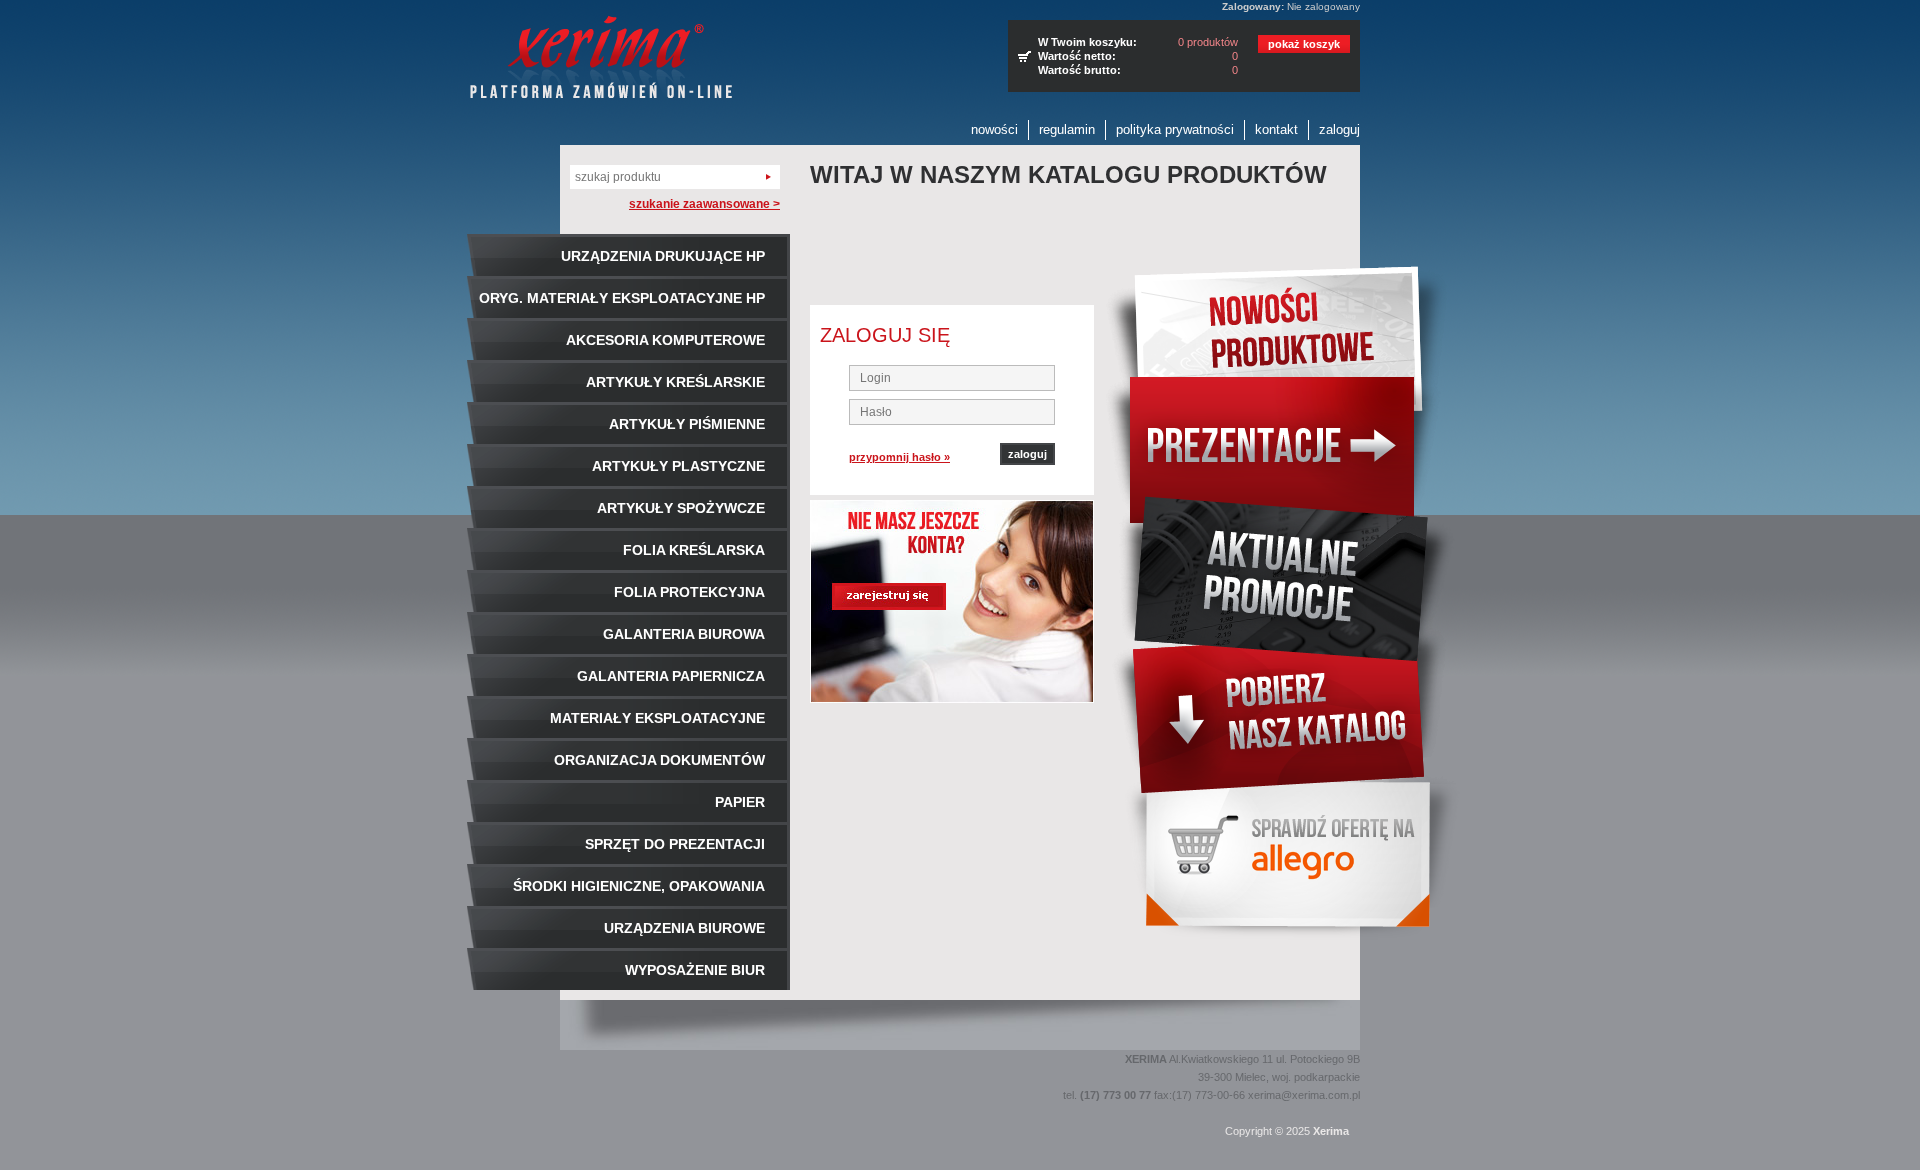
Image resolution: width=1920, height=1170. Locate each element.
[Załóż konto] (952, 601)
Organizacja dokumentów (659, 760)
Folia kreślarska (694, 550)
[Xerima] (601, 59)
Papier (740, 802)
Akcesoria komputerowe (665, 340)
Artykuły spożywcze (681, 508)
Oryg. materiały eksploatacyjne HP (622, 298)
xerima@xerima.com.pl (1304, 1095)
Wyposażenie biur (695, 970)
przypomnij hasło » (899, 457)
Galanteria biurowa (684, 634)
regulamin (1067, 129)
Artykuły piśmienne (687, 424)
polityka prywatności (1175, 129)
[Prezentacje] (1283, 436)
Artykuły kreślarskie (675, 382)
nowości (994, 129)
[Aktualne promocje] (1283, 571)
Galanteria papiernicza (671, 676)
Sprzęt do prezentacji (675, 844)
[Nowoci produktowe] (1283, 321)
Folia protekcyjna (689, 592)
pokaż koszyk (1304, 44)
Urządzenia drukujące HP (663, 256)
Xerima (1331, 1131)
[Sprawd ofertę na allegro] (1283, 862)
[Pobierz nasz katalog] (1283, 715)
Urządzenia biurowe (684, 928)
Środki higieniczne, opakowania (639, 886)
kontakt (1276, 129)
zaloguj (1339, 129)
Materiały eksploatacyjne (657, 718)
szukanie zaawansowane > (704, 204)
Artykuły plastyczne (678, 466)
